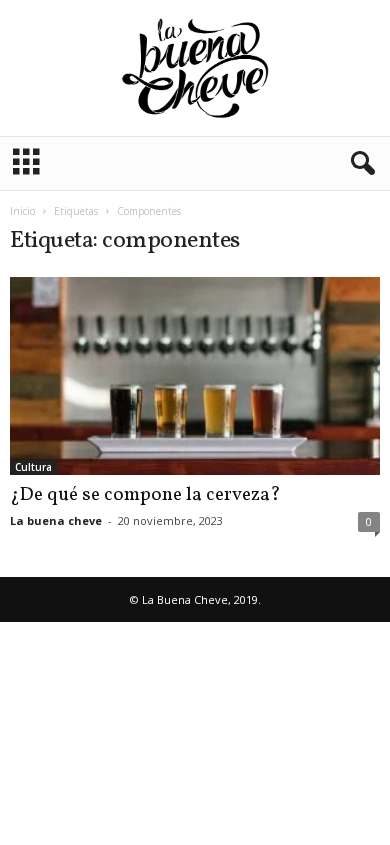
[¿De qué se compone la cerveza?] (195, 375)
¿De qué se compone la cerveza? (145, 495)
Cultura (33, 467)
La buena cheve (56, 520)
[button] (359, 164)
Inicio (22, 211)
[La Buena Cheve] (195, 68)
